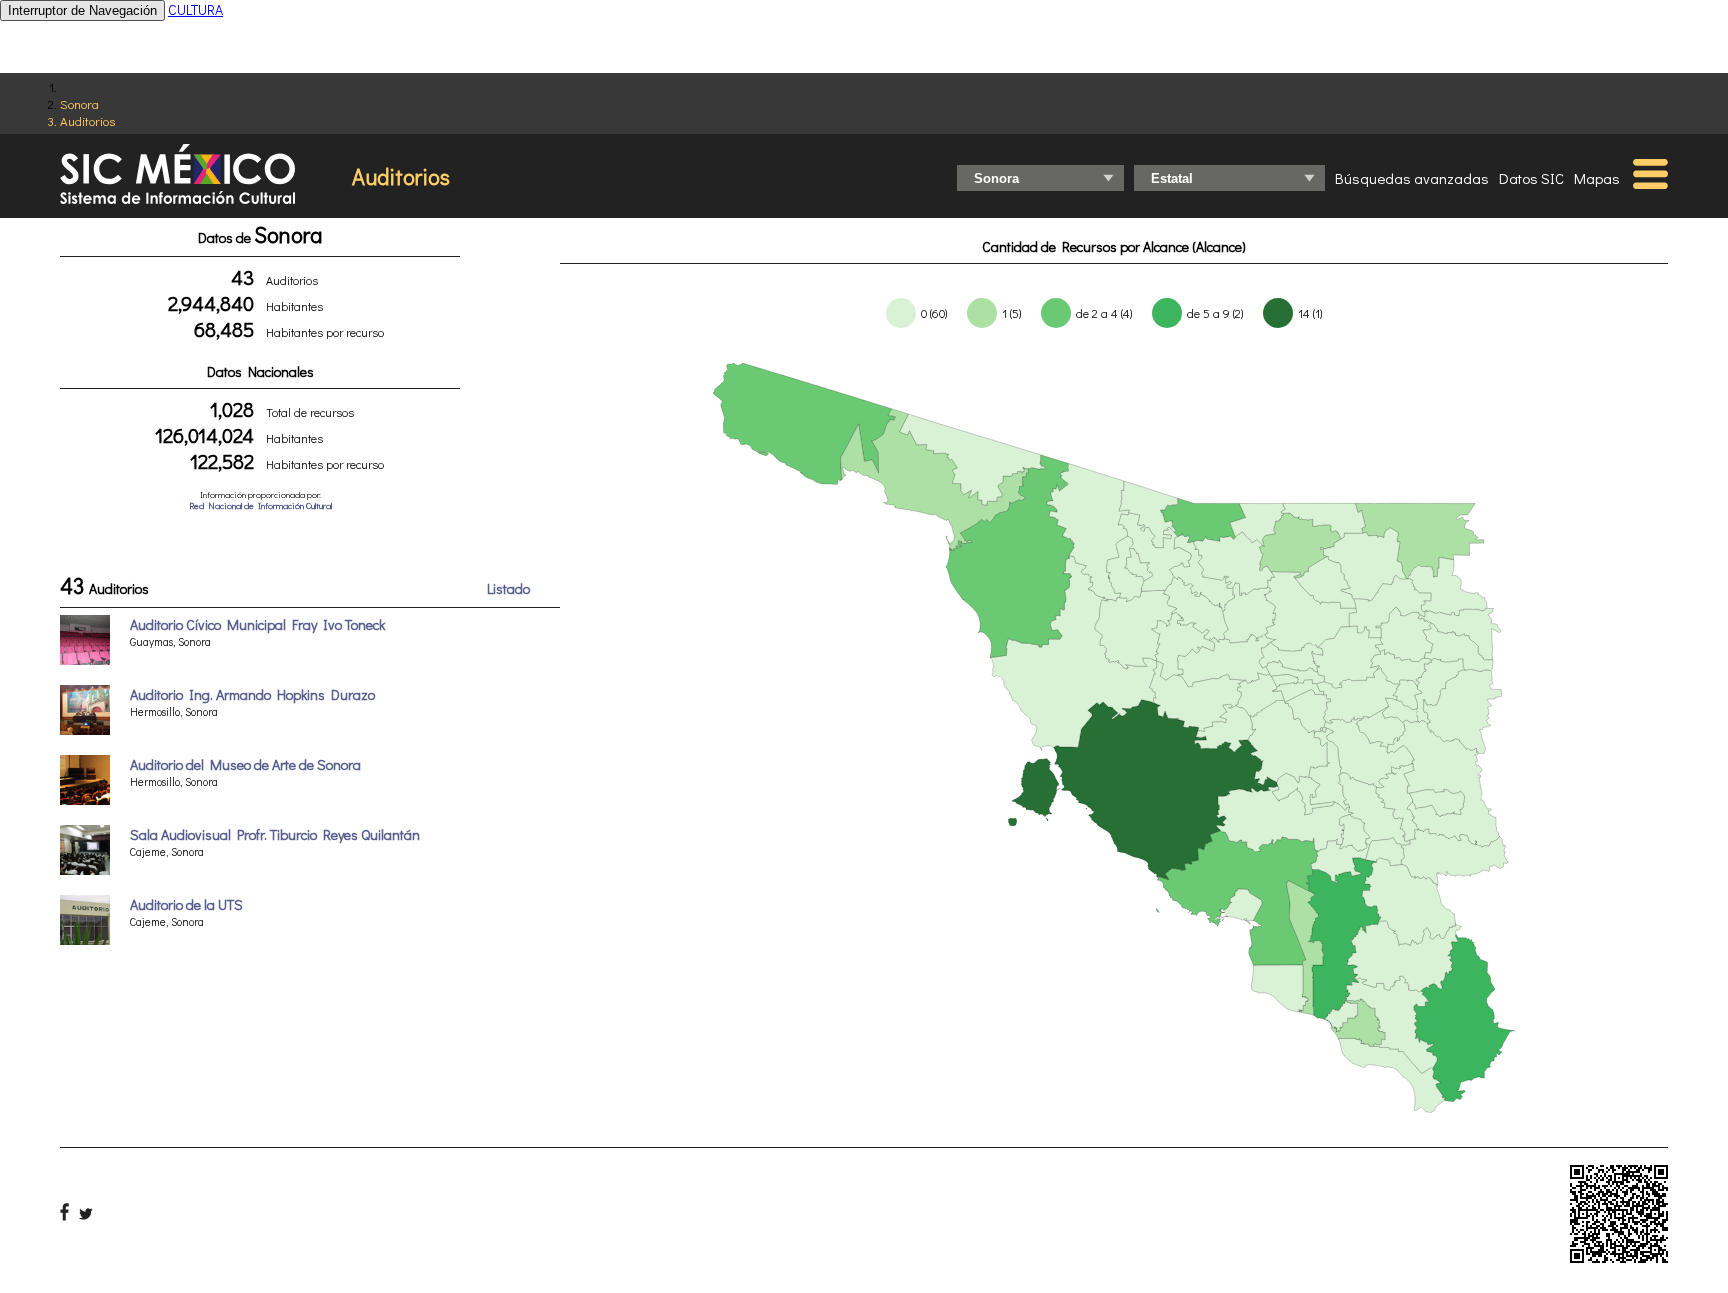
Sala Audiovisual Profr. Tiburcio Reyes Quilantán (275, 834)
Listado (508, 588)
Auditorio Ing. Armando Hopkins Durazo (252, 694)
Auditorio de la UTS (186, 904)
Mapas (1597, 178)
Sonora (79, 103)
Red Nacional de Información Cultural (260, 505)
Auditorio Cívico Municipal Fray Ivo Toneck (257, 624)
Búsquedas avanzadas (1412, 178)
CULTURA (195, 9)
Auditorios (87, 120)
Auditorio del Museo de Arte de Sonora (245, 764)
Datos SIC (1531, 178)
